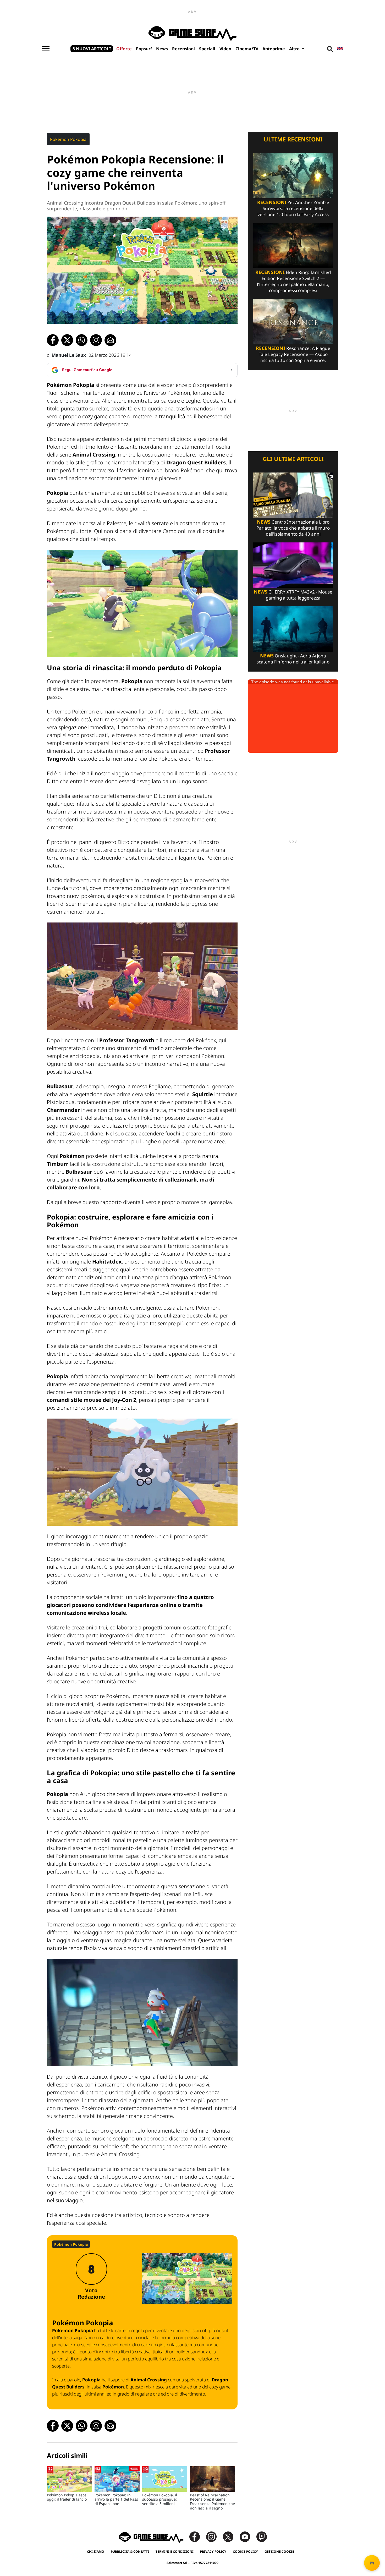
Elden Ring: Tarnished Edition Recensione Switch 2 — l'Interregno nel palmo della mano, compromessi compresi (293, 281)
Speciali (207, 49)
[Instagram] (214, 2536)
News (162, 49)
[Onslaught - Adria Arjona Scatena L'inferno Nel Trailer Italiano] (293, 628)
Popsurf (144, 49)
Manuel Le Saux (69, 355)
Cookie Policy (245, 2552)
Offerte (124, 49)
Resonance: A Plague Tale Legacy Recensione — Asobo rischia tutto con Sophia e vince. (293, 354)
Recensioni (183, 49)
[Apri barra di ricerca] (330, 49)
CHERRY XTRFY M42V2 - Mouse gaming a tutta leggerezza (293, 595)
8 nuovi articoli (92, 49)
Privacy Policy (213, 2552)
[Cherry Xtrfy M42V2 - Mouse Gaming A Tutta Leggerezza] (293, 565)
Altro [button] (295, 49)
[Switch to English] (340, 49)
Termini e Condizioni (175, 2552)
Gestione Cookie (279, 2552)
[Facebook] (197, 2536)
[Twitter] (231, 2536)
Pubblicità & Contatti (130, 2552)
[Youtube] (247, 2536)
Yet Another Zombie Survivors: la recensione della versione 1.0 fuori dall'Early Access (293, 208)
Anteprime (274, 49)
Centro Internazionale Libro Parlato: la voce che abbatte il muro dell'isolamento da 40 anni (293, 528)
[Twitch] (262, 2536)
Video (225, 49)
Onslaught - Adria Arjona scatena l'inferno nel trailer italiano (293, 659)
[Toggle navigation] (46, 49)
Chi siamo (96, 2552)
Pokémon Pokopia (68, 139)
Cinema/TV (247, 49)
